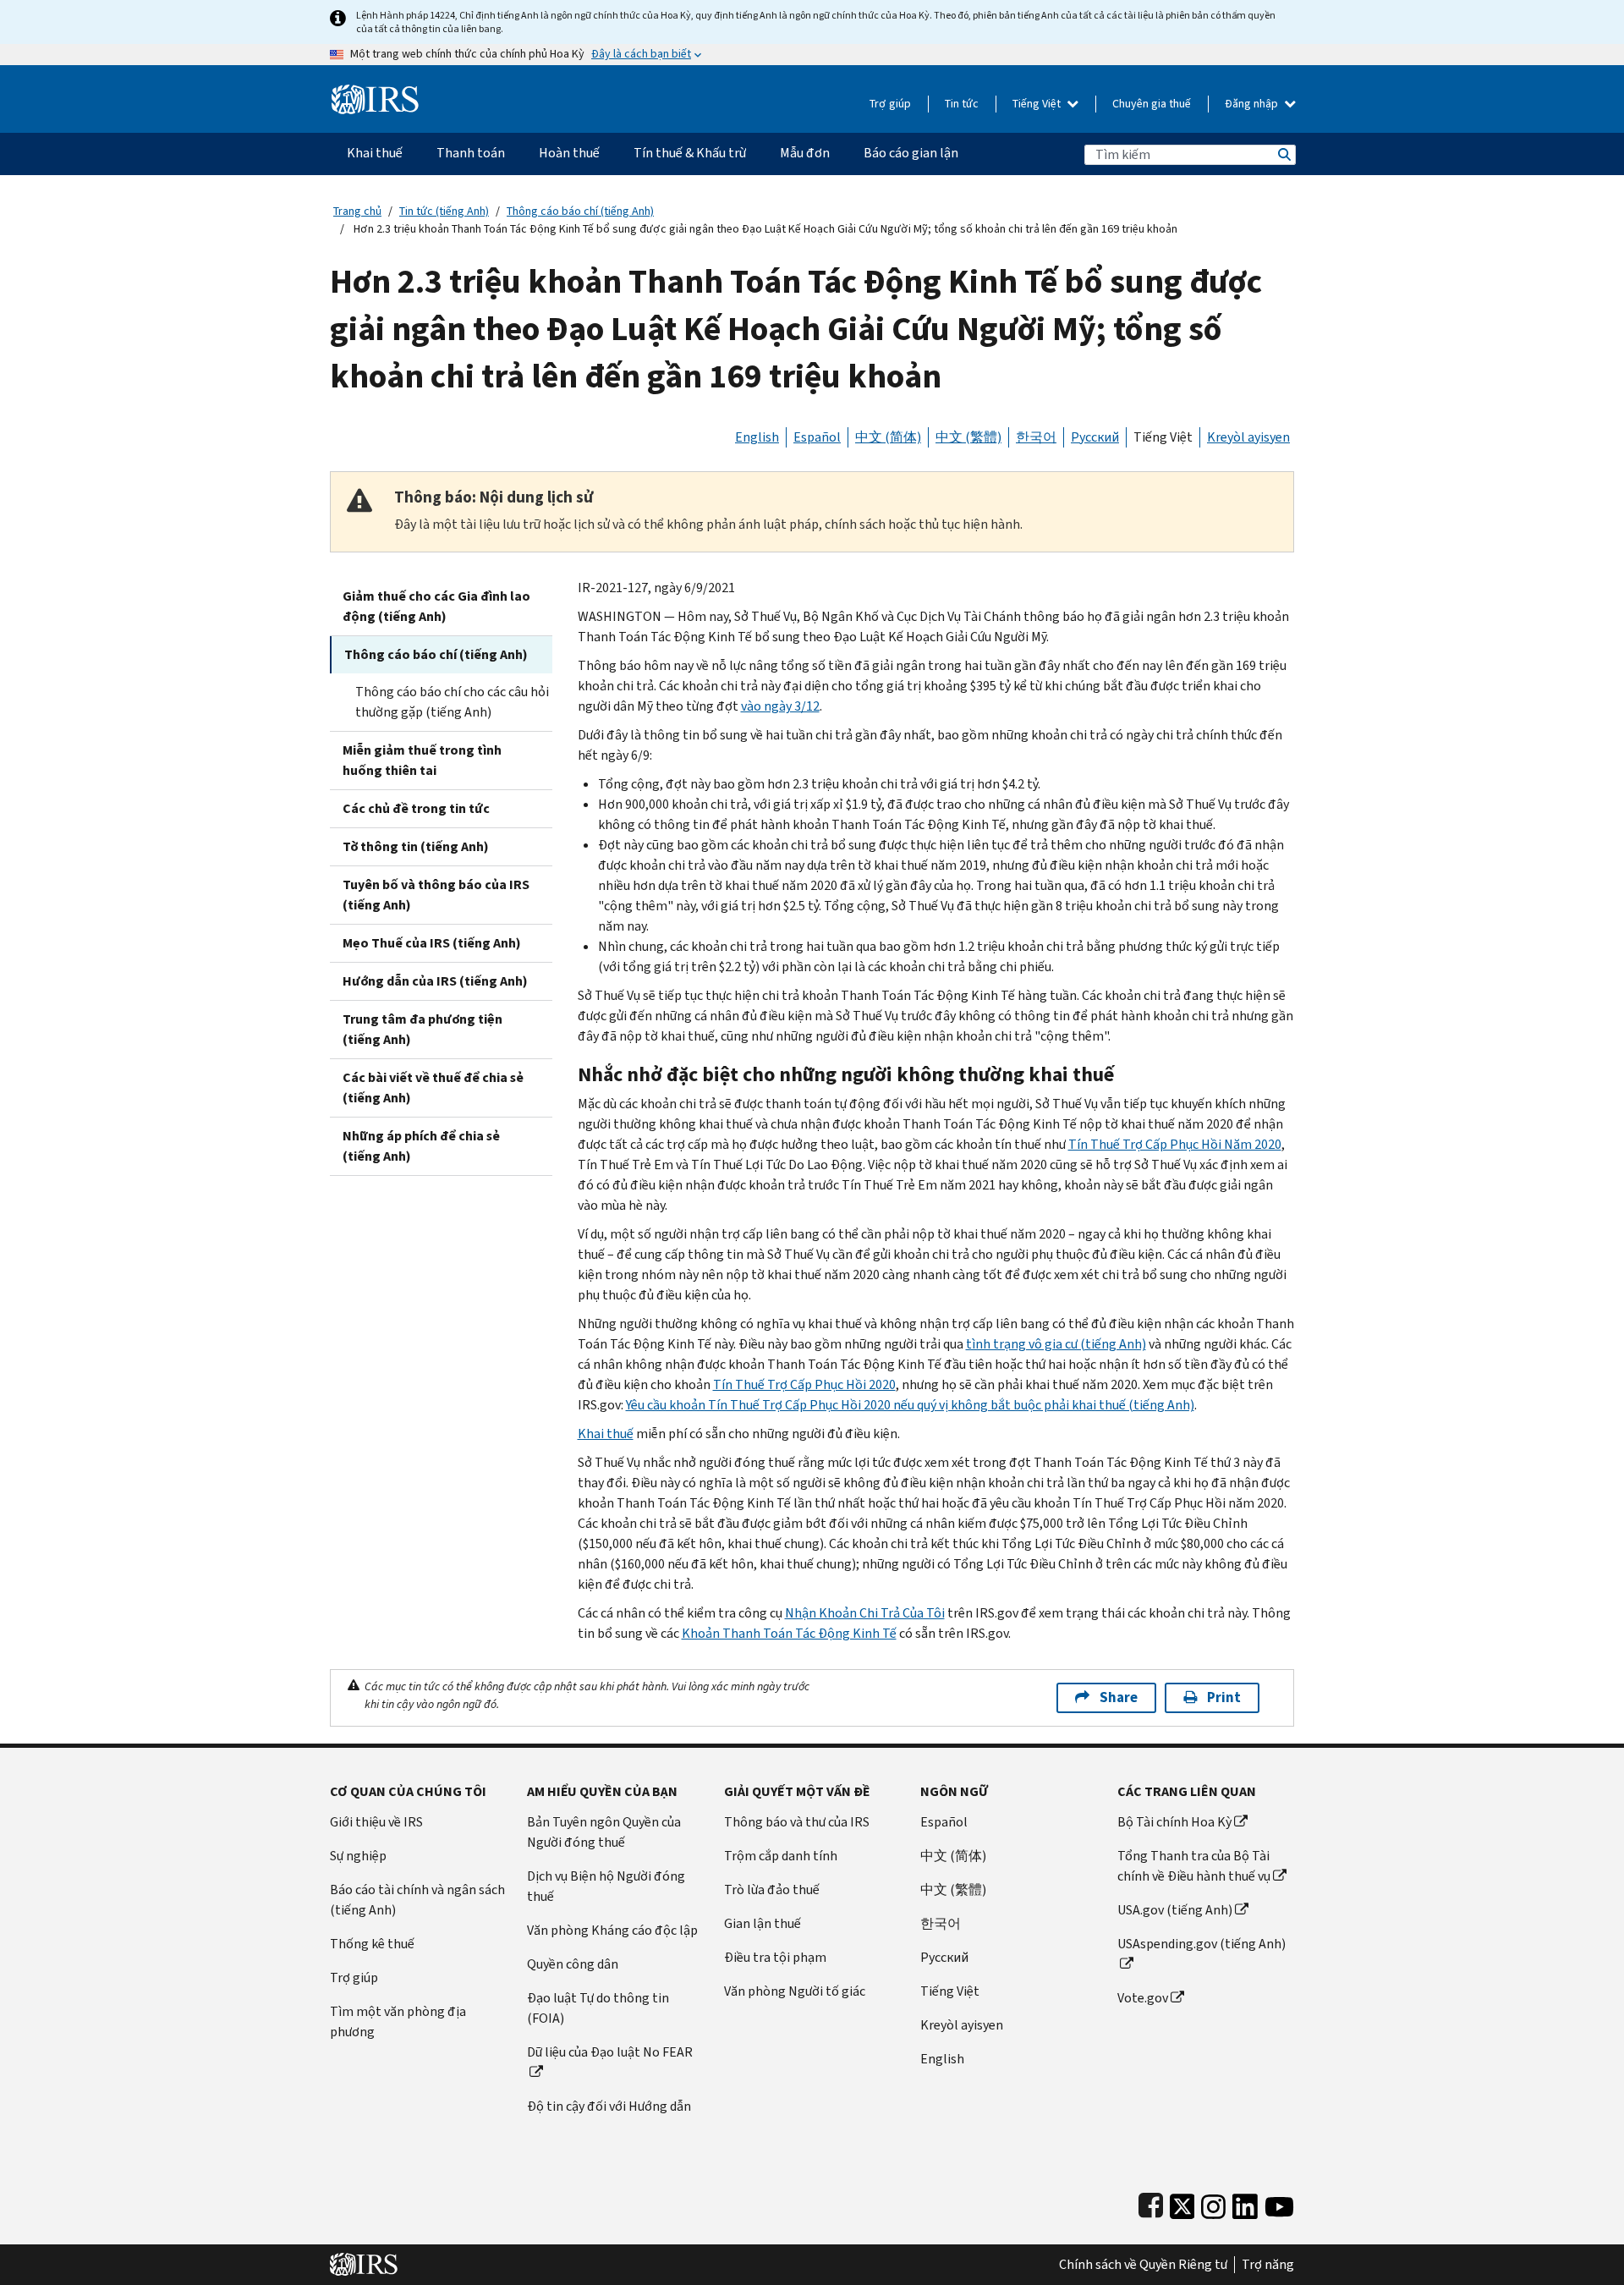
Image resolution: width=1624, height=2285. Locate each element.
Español (817, 437)
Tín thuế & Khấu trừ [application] (690, 153)
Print (1224, 1697)
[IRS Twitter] (1182, 2203)
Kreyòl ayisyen (1248, 437)
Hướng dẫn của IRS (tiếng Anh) (435, 981)
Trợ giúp (890, 104)
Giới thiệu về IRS (376, 1822)
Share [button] (1119, 1697)
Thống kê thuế (372, 1944)
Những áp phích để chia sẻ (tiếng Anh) (421, 1146)
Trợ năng (1268, 2265)
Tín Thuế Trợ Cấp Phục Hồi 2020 (804, 1384)
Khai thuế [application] (375, 153)
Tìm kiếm (1283, 154)
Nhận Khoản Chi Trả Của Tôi (865, 1613)
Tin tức (962, 104)
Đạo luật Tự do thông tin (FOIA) (598, 2008)
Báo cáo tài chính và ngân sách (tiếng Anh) (417, 1900)
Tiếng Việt (1038, 104)
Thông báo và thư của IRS (797, 1822)
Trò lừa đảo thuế (772, 1890)
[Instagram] (1213, 2203)
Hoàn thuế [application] (569, 153)
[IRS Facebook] (1151, 2203)
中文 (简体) (888, 437)
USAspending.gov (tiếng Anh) (1202, 1944)
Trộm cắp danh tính (781, 1856)
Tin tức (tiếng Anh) (444, 211)
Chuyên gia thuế (1152, 104)
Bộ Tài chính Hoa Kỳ (1174, 1822)
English (757, 437)
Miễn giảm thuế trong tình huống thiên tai (422, 760)
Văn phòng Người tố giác (795, 1991)
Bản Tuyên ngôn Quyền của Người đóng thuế (604, 1832)
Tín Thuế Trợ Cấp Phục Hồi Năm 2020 (1175, 1144)
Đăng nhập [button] (1253, 104)
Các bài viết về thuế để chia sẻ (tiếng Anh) (433, 1088)
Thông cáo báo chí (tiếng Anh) (580, 211)
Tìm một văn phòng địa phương (398, 2021)
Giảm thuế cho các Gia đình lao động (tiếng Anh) (436, 606)
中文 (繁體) (968, 437)
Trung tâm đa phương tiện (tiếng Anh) (422, 1029)
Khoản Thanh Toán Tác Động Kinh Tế (789, 1633)
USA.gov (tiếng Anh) (1175, 1910)
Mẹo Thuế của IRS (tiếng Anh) (432, 943)
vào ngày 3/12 (780, 706)
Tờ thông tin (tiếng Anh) (416, 846)
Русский (1095, 437)
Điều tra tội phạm (775, 1957)
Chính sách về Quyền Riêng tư (1143, 2265)
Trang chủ (357, 211)
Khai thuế (606, 1434)
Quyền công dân (573, 1964)
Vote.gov (1143, 1998)
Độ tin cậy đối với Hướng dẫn (609, 2106)
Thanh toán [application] (471, 153)
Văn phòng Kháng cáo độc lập (612, 1930)
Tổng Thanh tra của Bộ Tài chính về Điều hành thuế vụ (1194, 1866)
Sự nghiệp (358, 1856)
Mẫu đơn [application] (805, 153)
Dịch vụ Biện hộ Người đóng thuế (606, 1886)
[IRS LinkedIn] (1245, 2203)
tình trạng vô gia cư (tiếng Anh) (1056, 1344)
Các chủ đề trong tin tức (416, 808)
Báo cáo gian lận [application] (911, 153)
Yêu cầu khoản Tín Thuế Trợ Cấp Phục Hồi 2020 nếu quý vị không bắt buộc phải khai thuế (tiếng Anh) (910, 1405)
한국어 (1036, 437)
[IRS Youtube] (1279, 2203)
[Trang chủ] (375, 93)
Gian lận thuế (763, 1923)
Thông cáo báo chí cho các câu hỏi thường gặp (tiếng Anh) (452, 702)
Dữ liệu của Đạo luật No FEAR (610, 2052)
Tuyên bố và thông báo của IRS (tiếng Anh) (436, 895)
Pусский (944, 1957)
